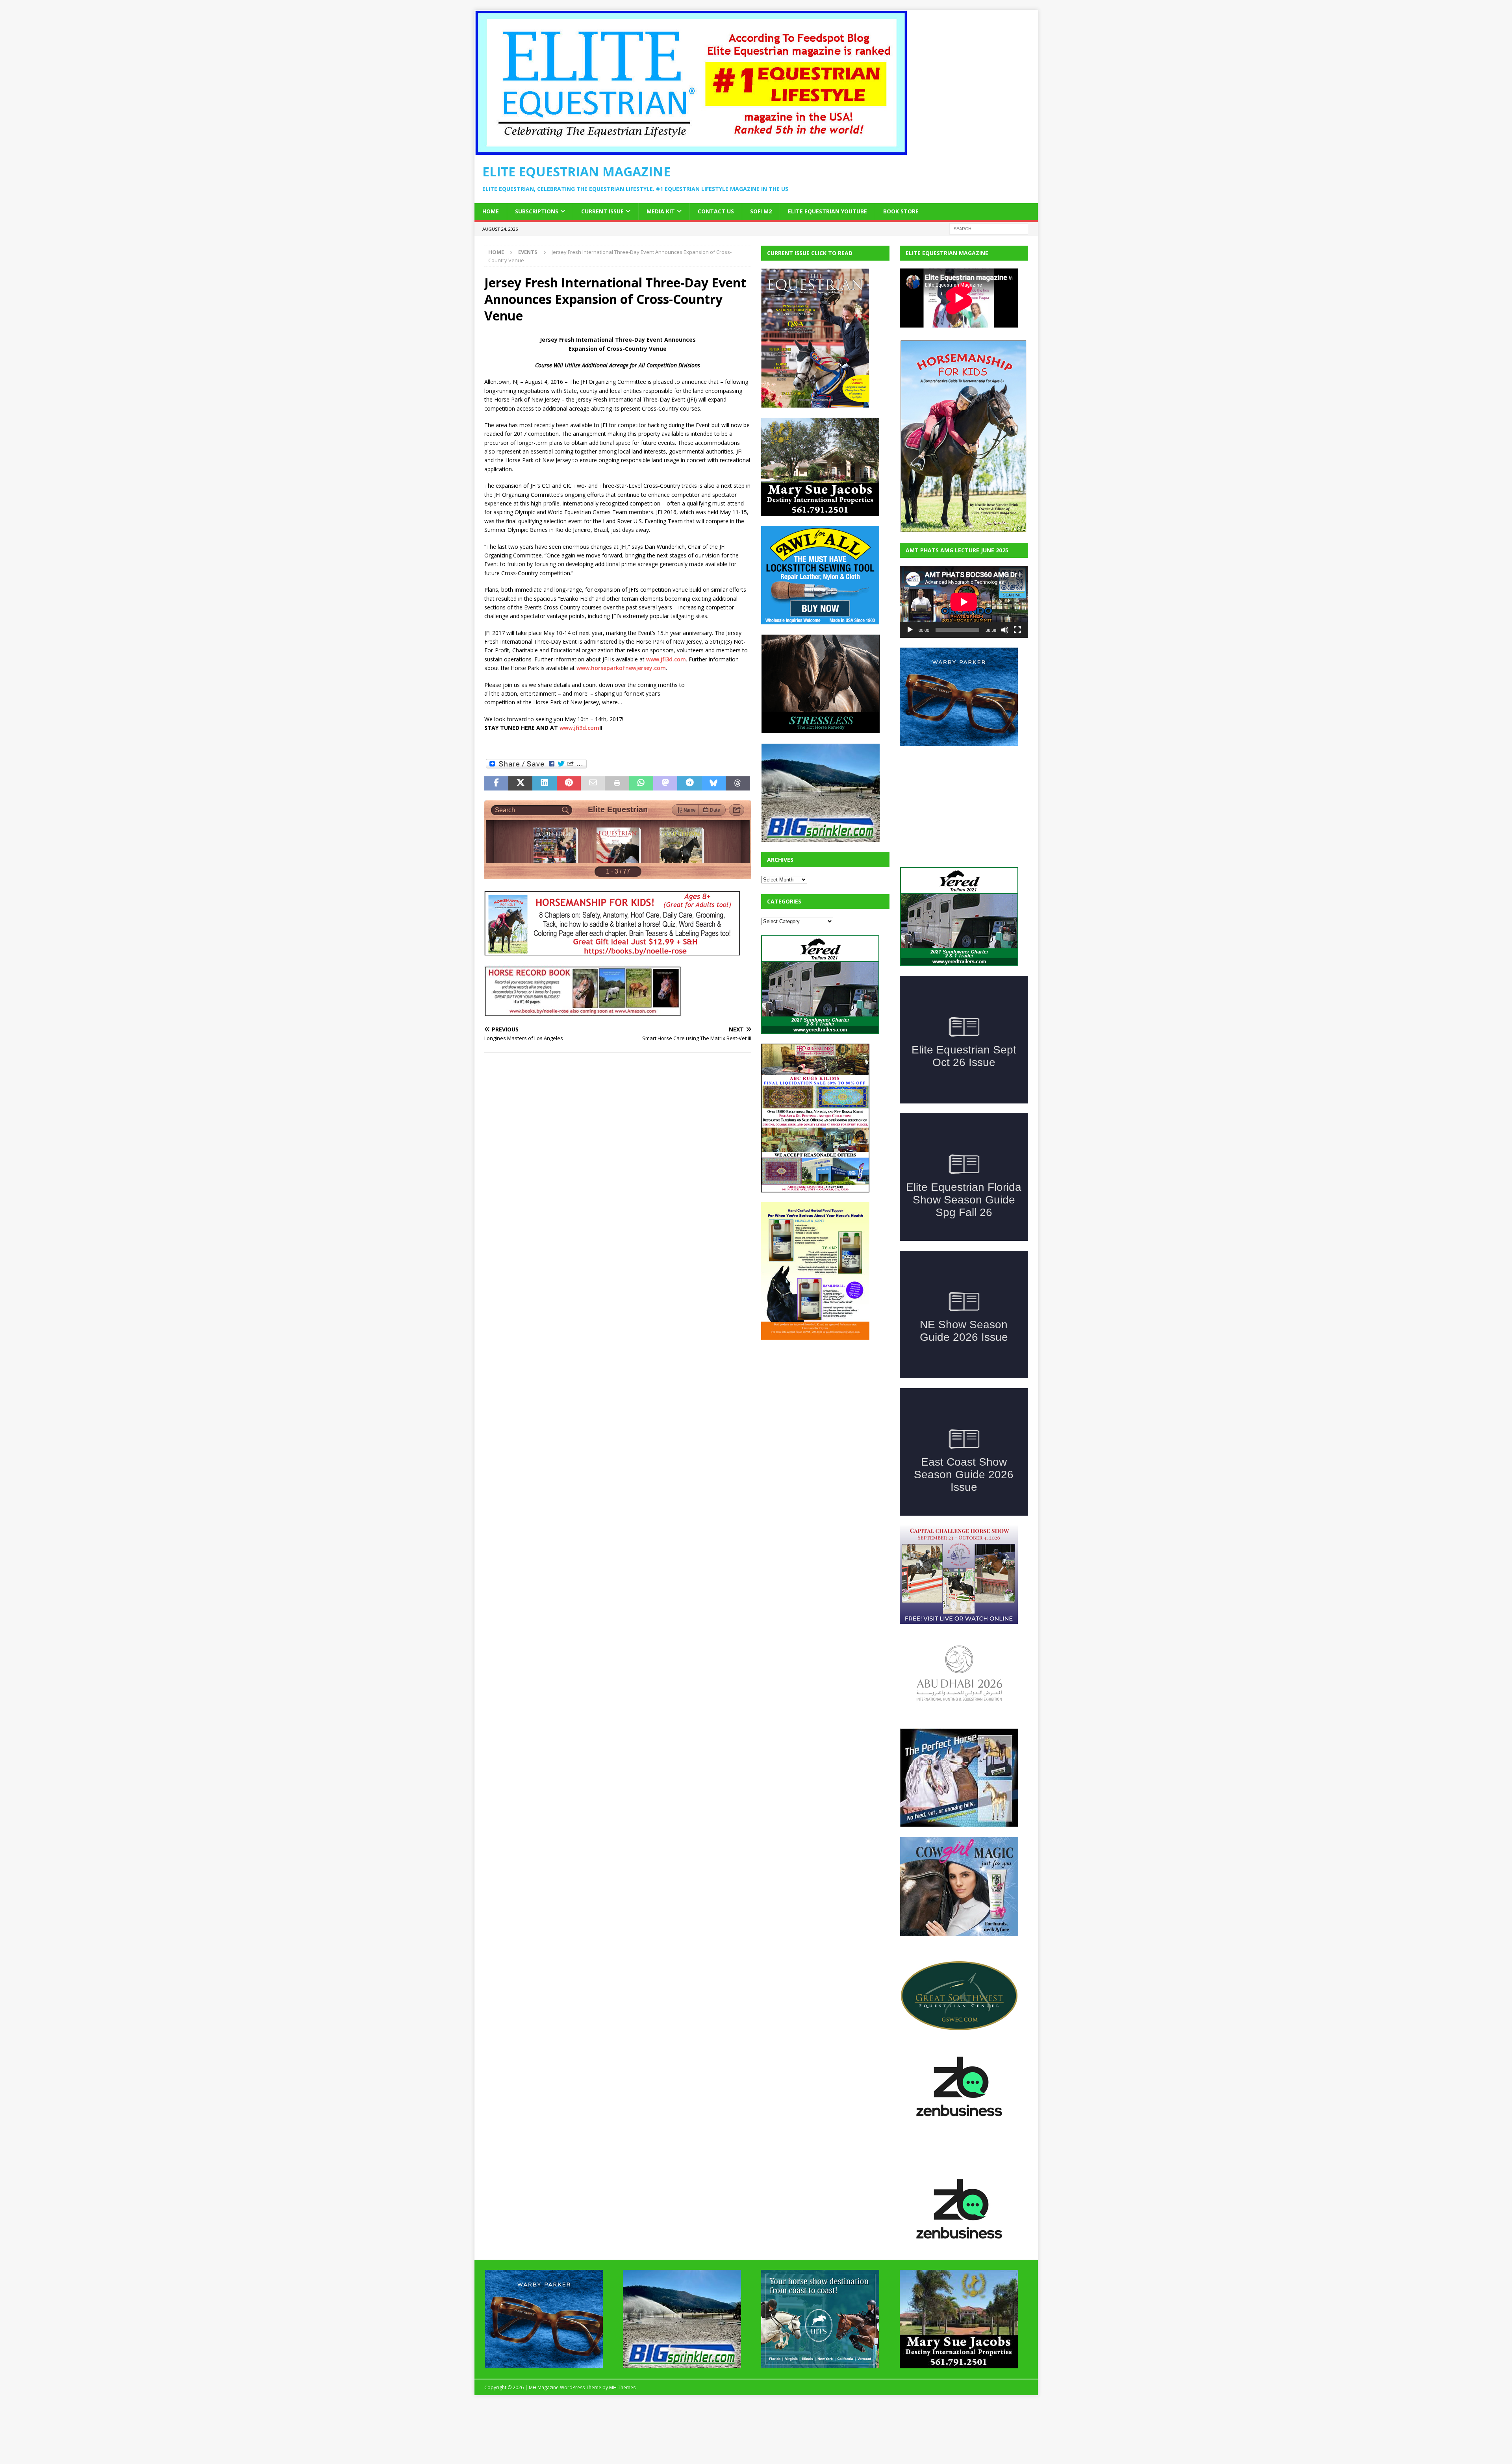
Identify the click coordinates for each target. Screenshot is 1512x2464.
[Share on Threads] (738, 783)
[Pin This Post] (569, 783)
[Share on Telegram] (689, 783)
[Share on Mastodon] (665, 783)
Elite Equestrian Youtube (827, 211)
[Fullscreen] (1017, 630)
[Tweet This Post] (520, 783)
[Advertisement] (820, 1399)
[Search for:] (989, 228)
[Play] (910, 630)
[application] (964, 602)
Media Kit (661, 211)
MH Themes (622, 2446)
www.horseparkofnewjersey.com (621, 668)
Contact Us (716, 211)
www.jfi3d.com (666, 659)
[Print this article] (617, 783)
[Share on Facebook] (496, 783)
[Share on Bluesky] (714, 783)
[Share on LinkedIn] (544, 783)
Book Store (901, 211)
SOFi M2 (761, 211)
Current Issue (602, 211)
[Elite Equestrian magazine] (691, 151)
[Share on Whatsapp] (641, 783)
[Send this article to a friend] (593, 783)
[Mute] (1005, 630)
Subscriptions (537, 211)
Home (491, 211)
